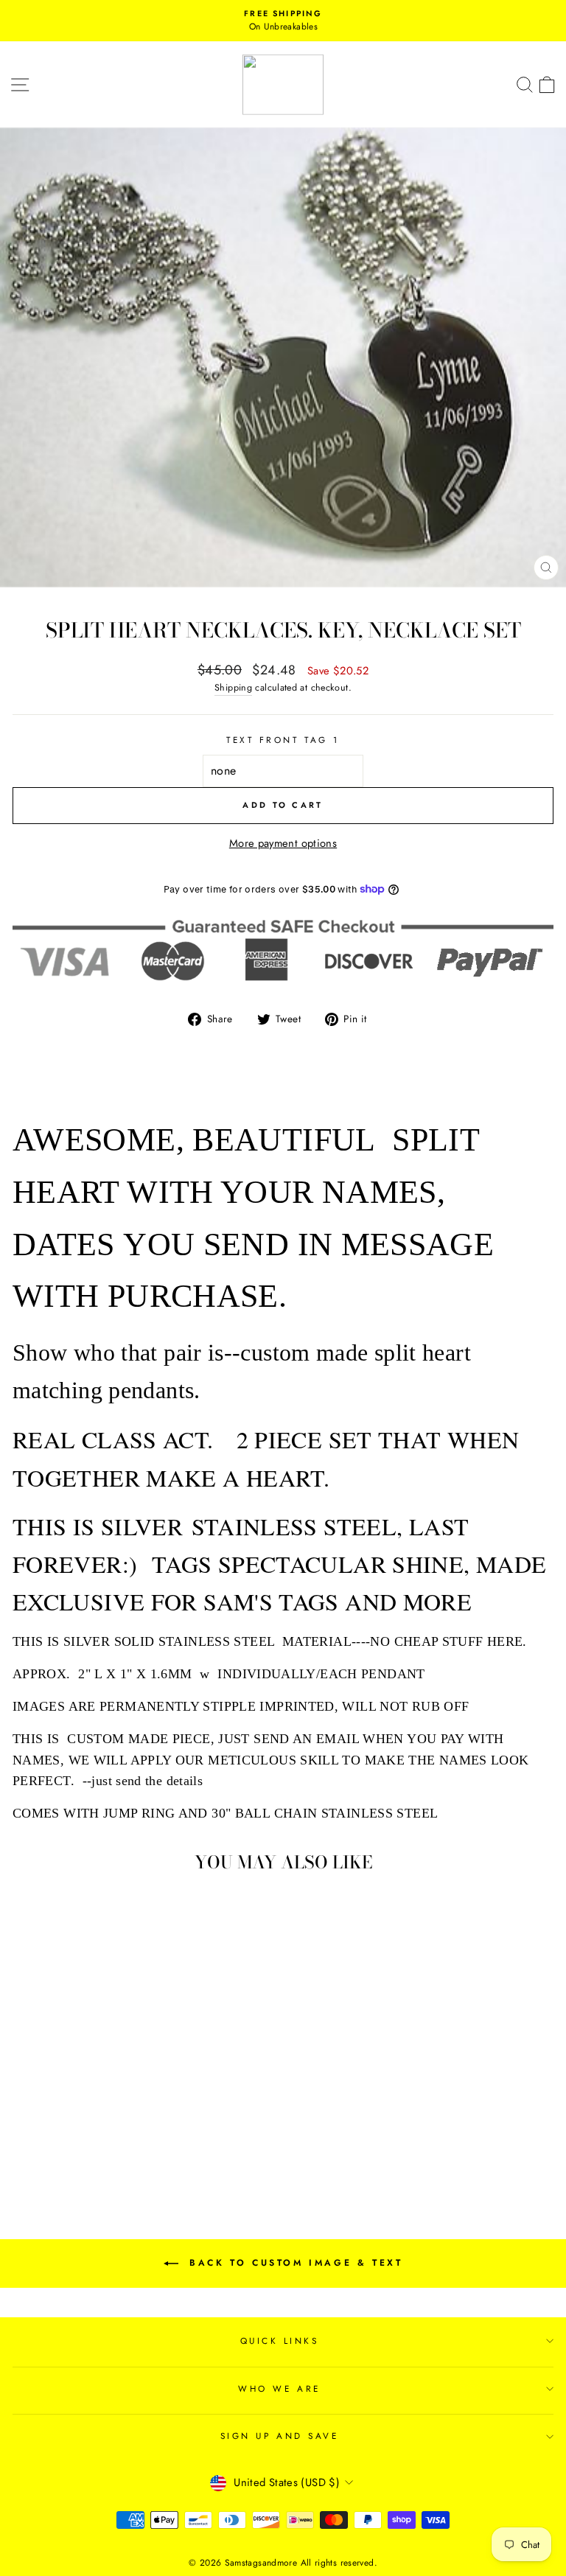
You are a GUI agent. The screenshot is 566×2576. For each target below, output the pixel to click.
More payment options (283, 843)
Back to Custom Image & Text (294, 2263)
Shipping (233, 688)
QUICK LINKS (280, 2341)
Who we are (279, 2388)
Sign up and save (280, 2436)
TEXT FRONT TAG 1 (283, 740)
